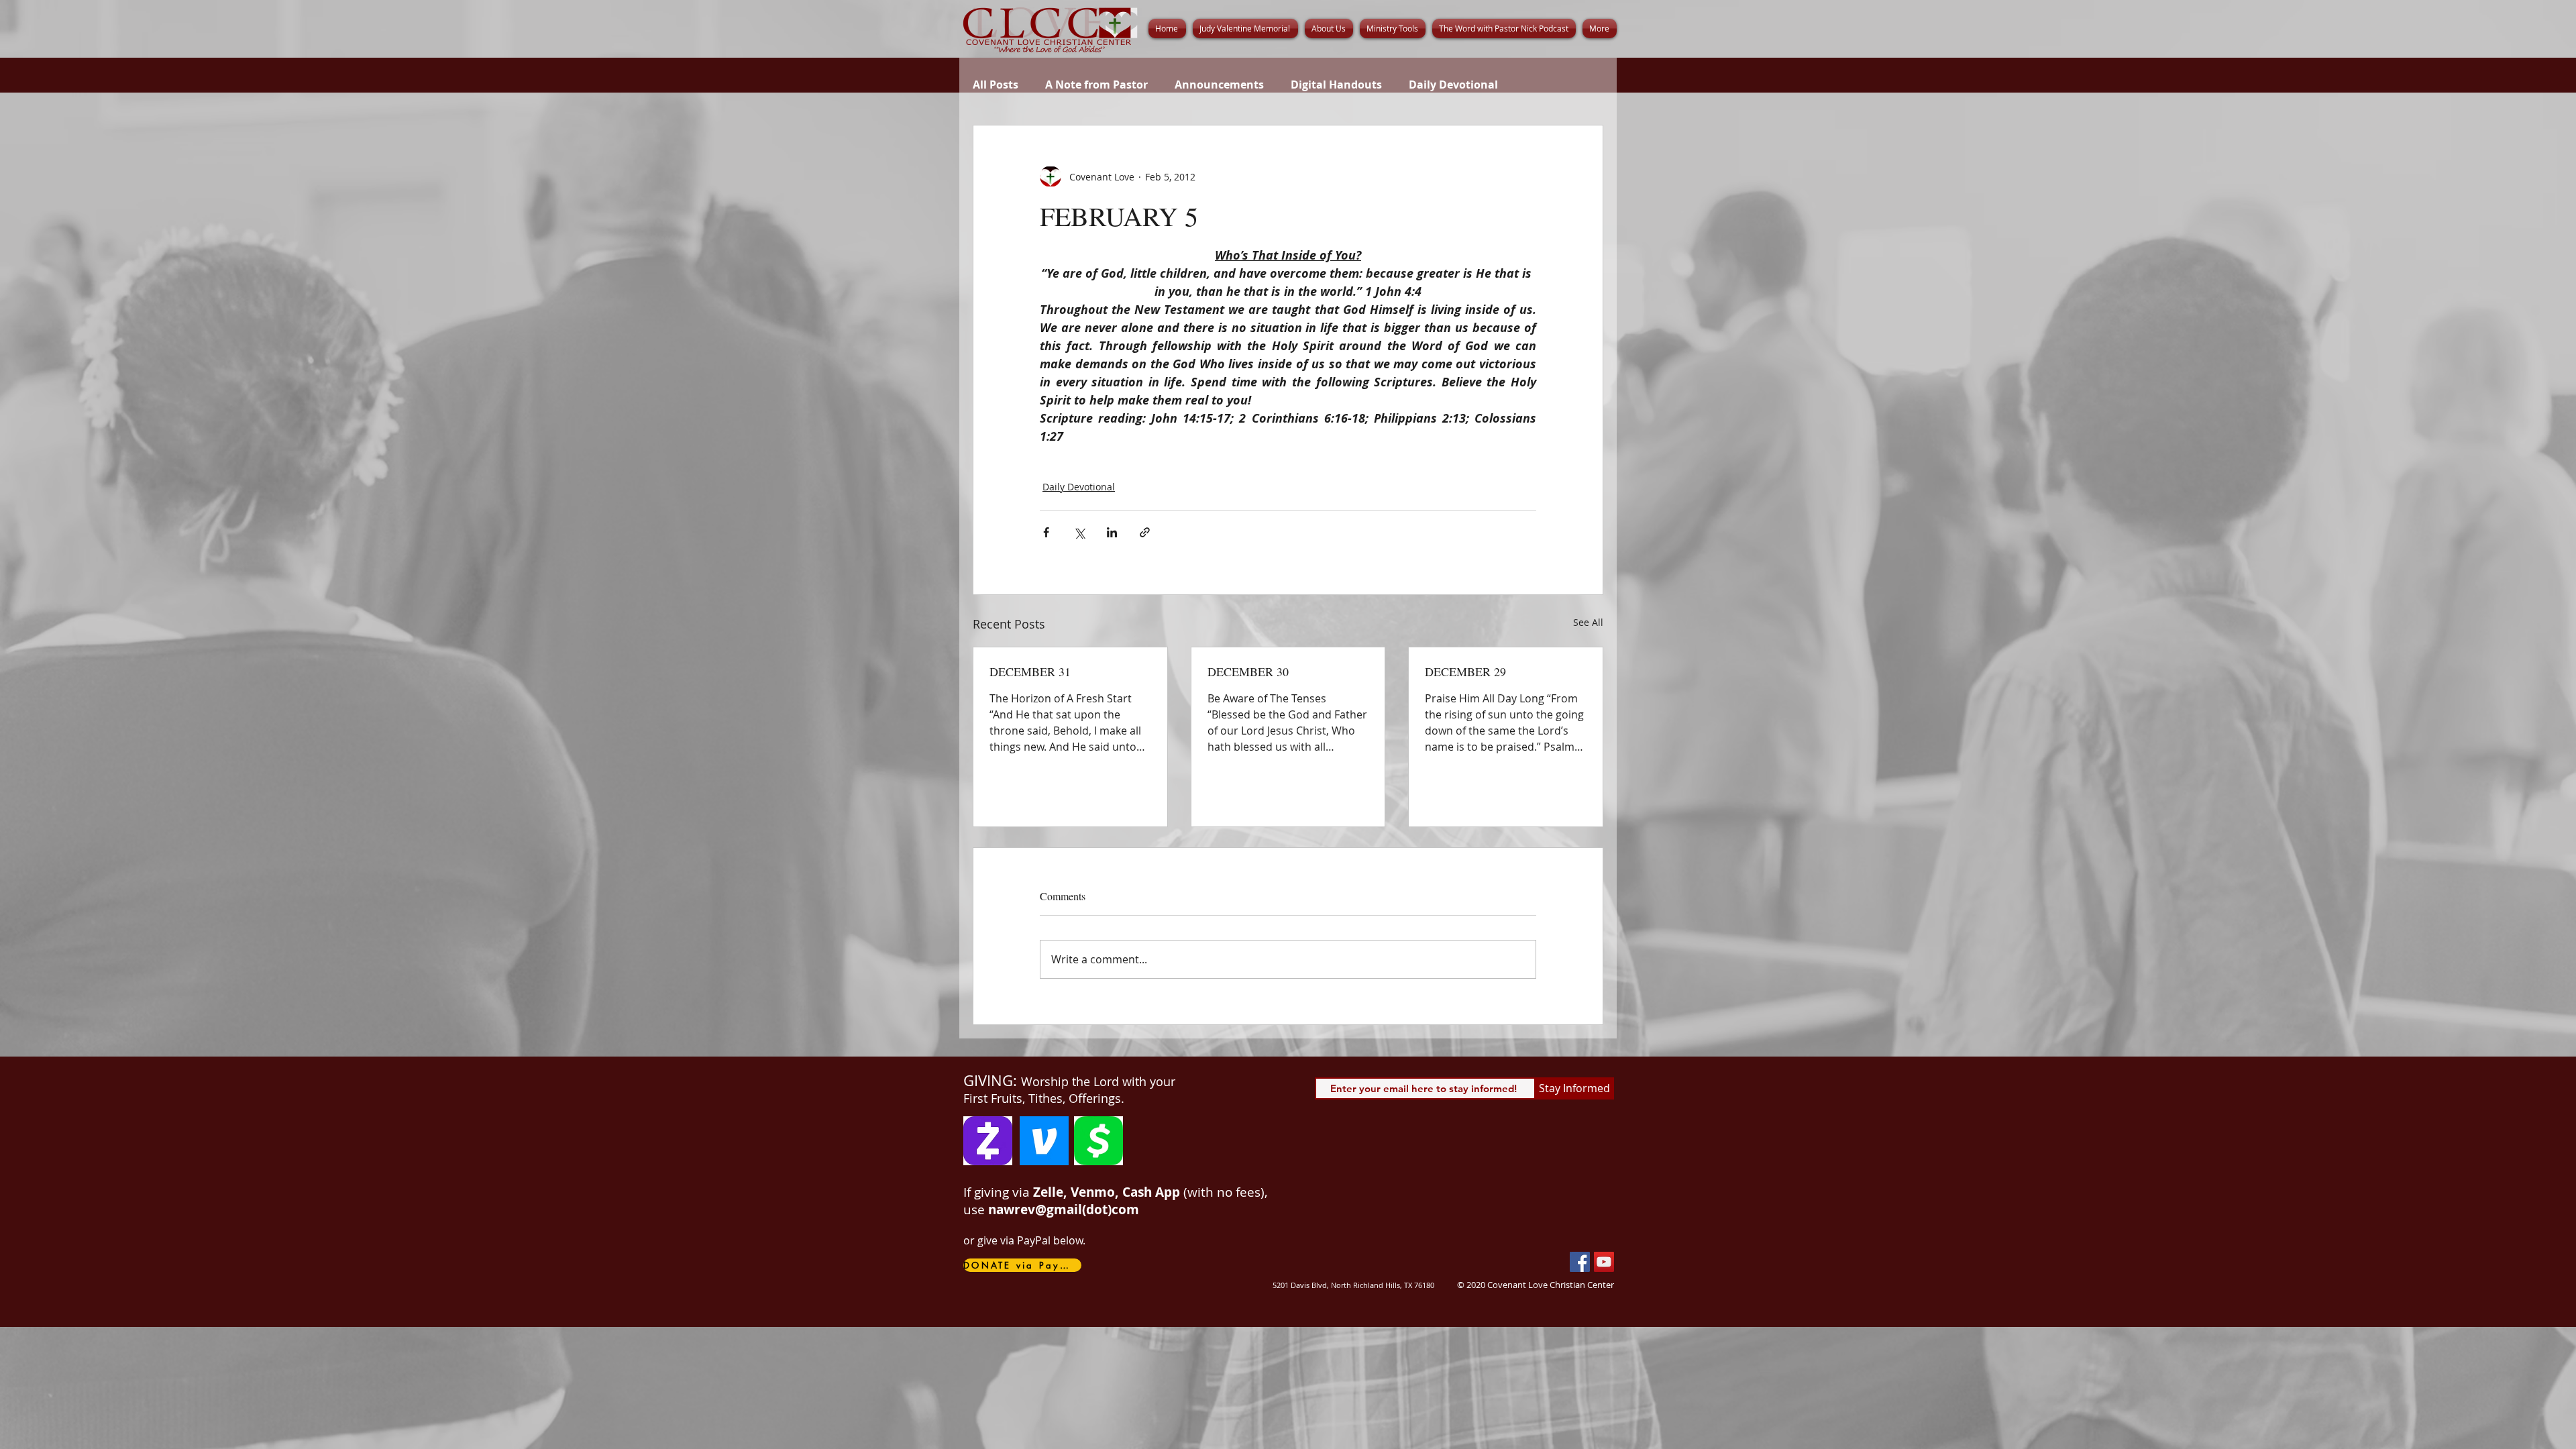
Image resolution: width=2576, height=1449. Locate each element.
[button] (1329, 29)
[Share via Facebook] (1046, 532)
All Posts (996, 85)
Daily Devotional (1453, 85)
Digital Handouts (1336, 85)
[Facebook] (1580, 1262)
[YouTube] (1604, 1262)
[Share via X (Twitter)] (1079, 532)
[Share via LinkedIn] (1112, 532)
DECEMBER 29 (1465, 672)
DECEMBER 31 (1030, 672)
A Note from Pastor (1096, 85)
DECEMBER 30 (1248, 672)
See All (1588, 622)
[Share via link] (1145, 532)
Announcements (1219, 85)
